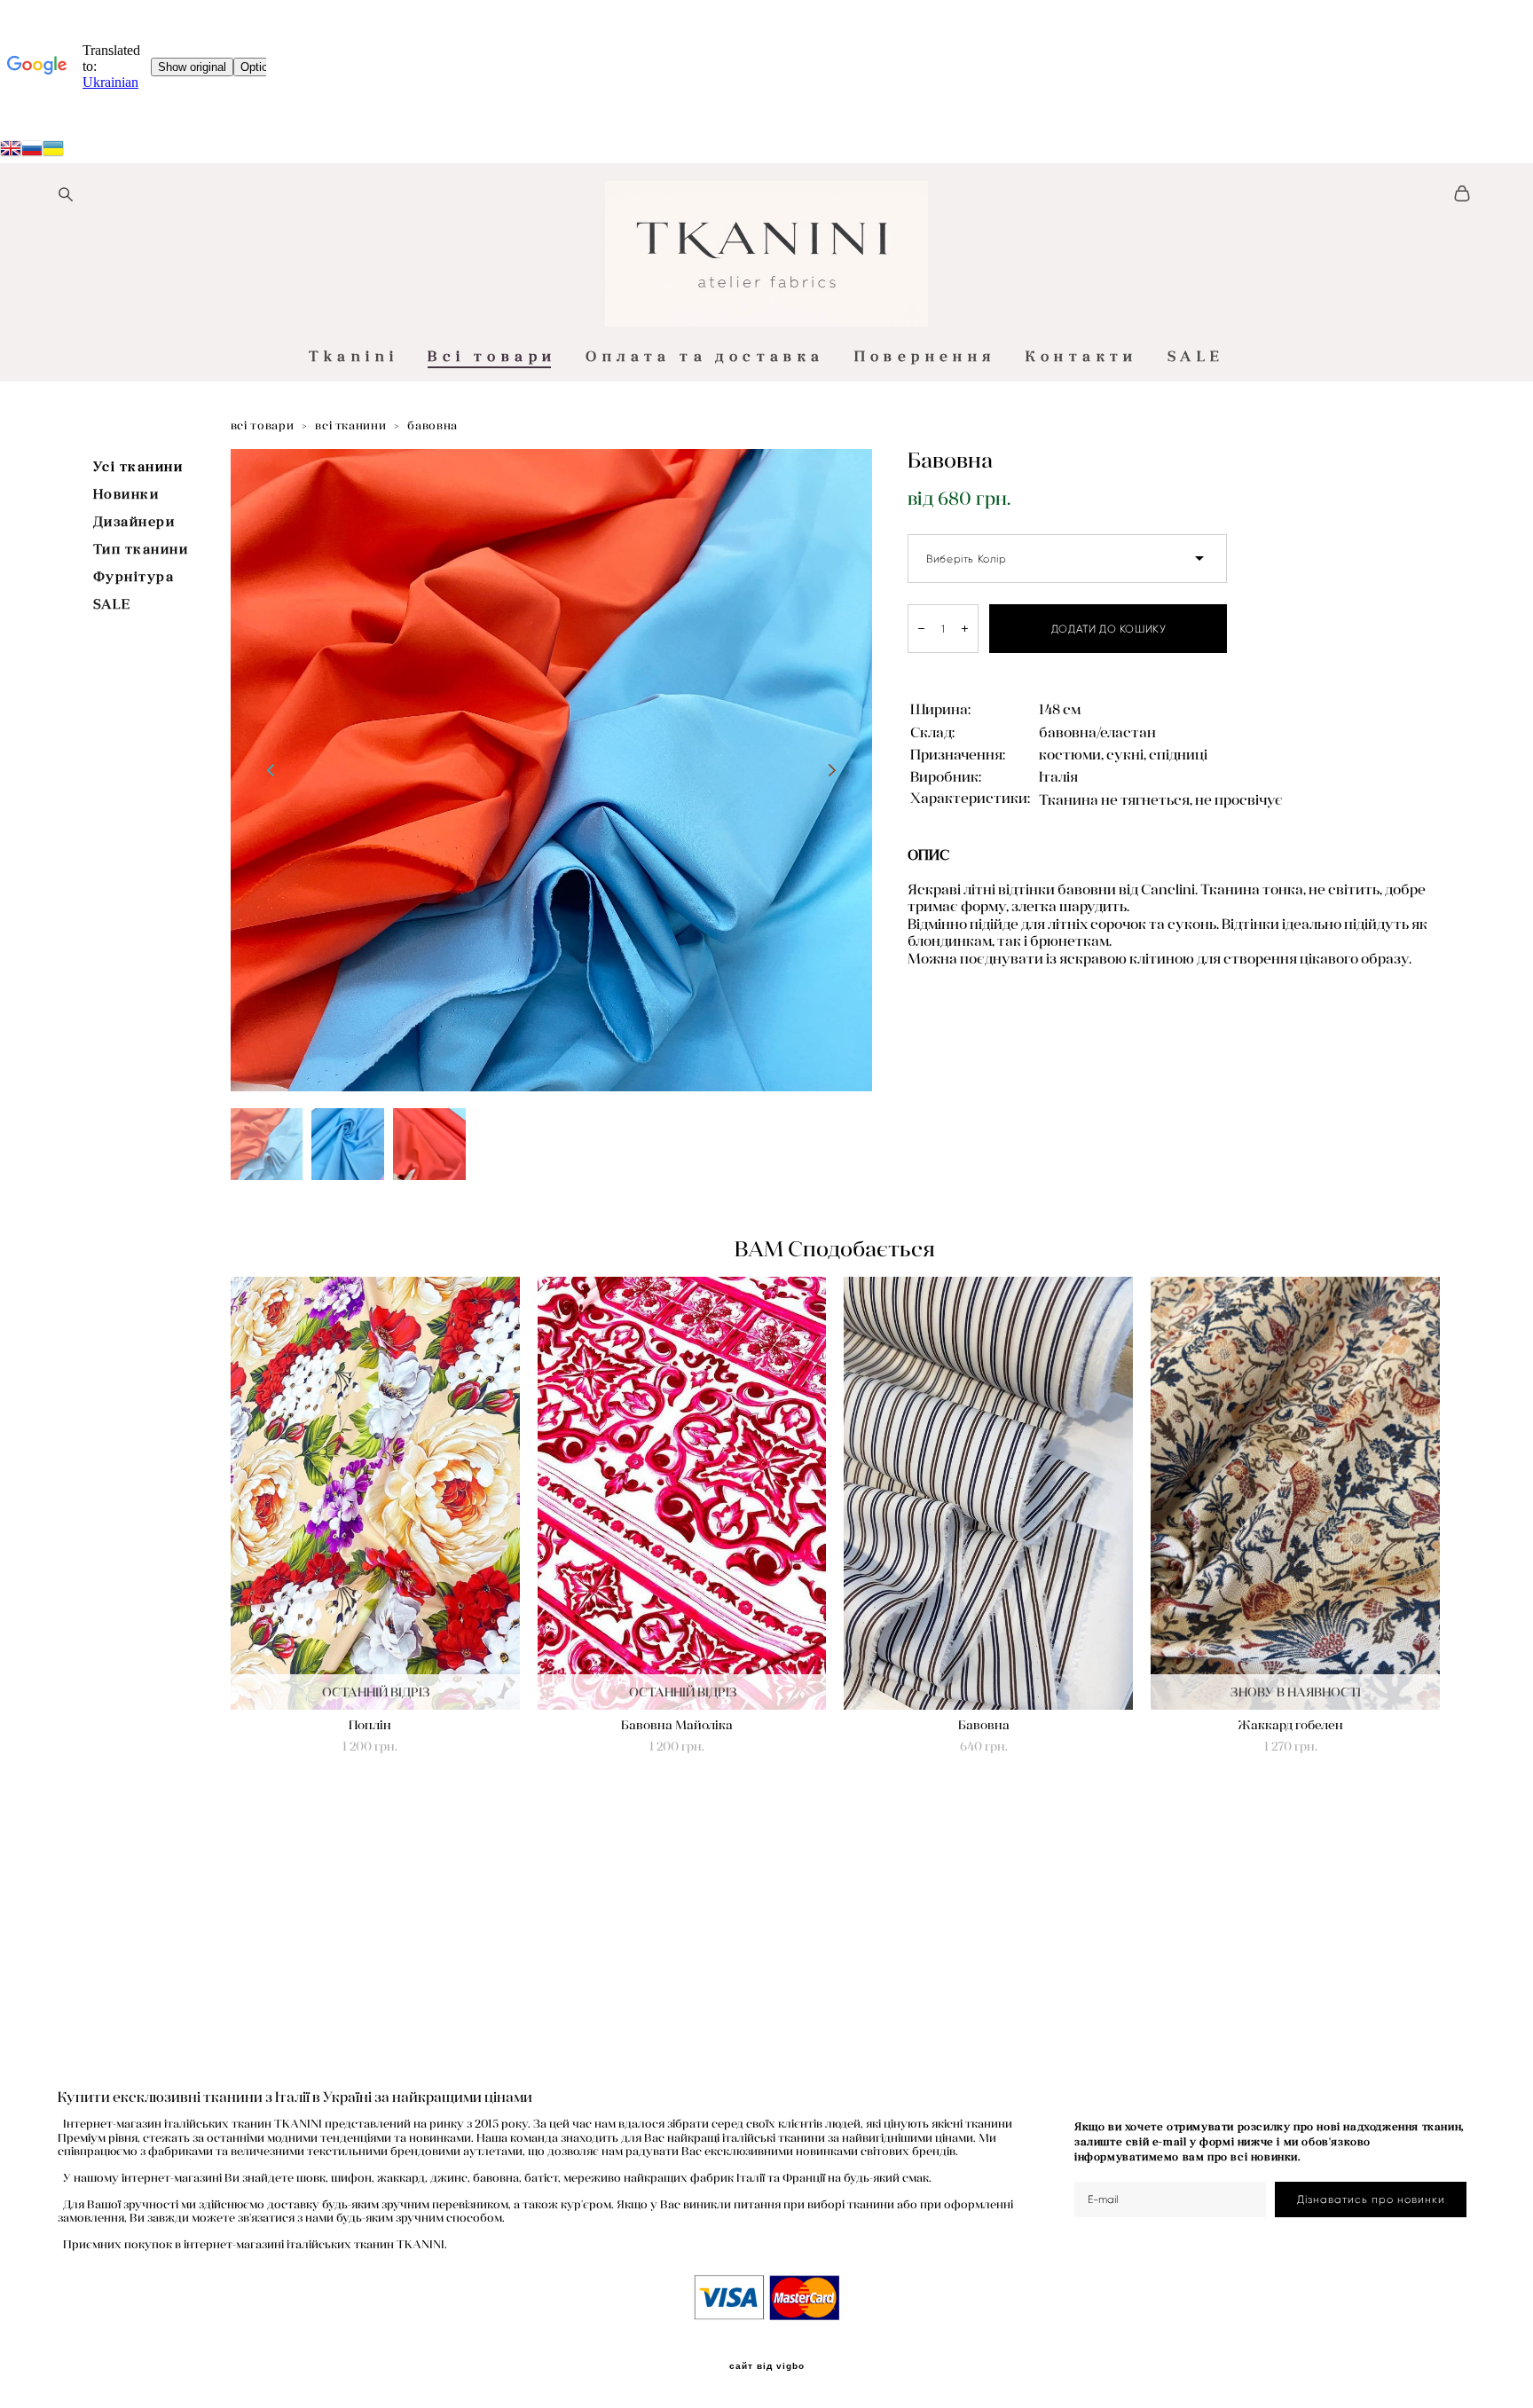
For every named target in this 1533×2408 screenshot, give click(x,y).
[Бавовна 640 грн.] (988, 1493)
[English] (11, 151)
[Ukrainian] (32, 151)
